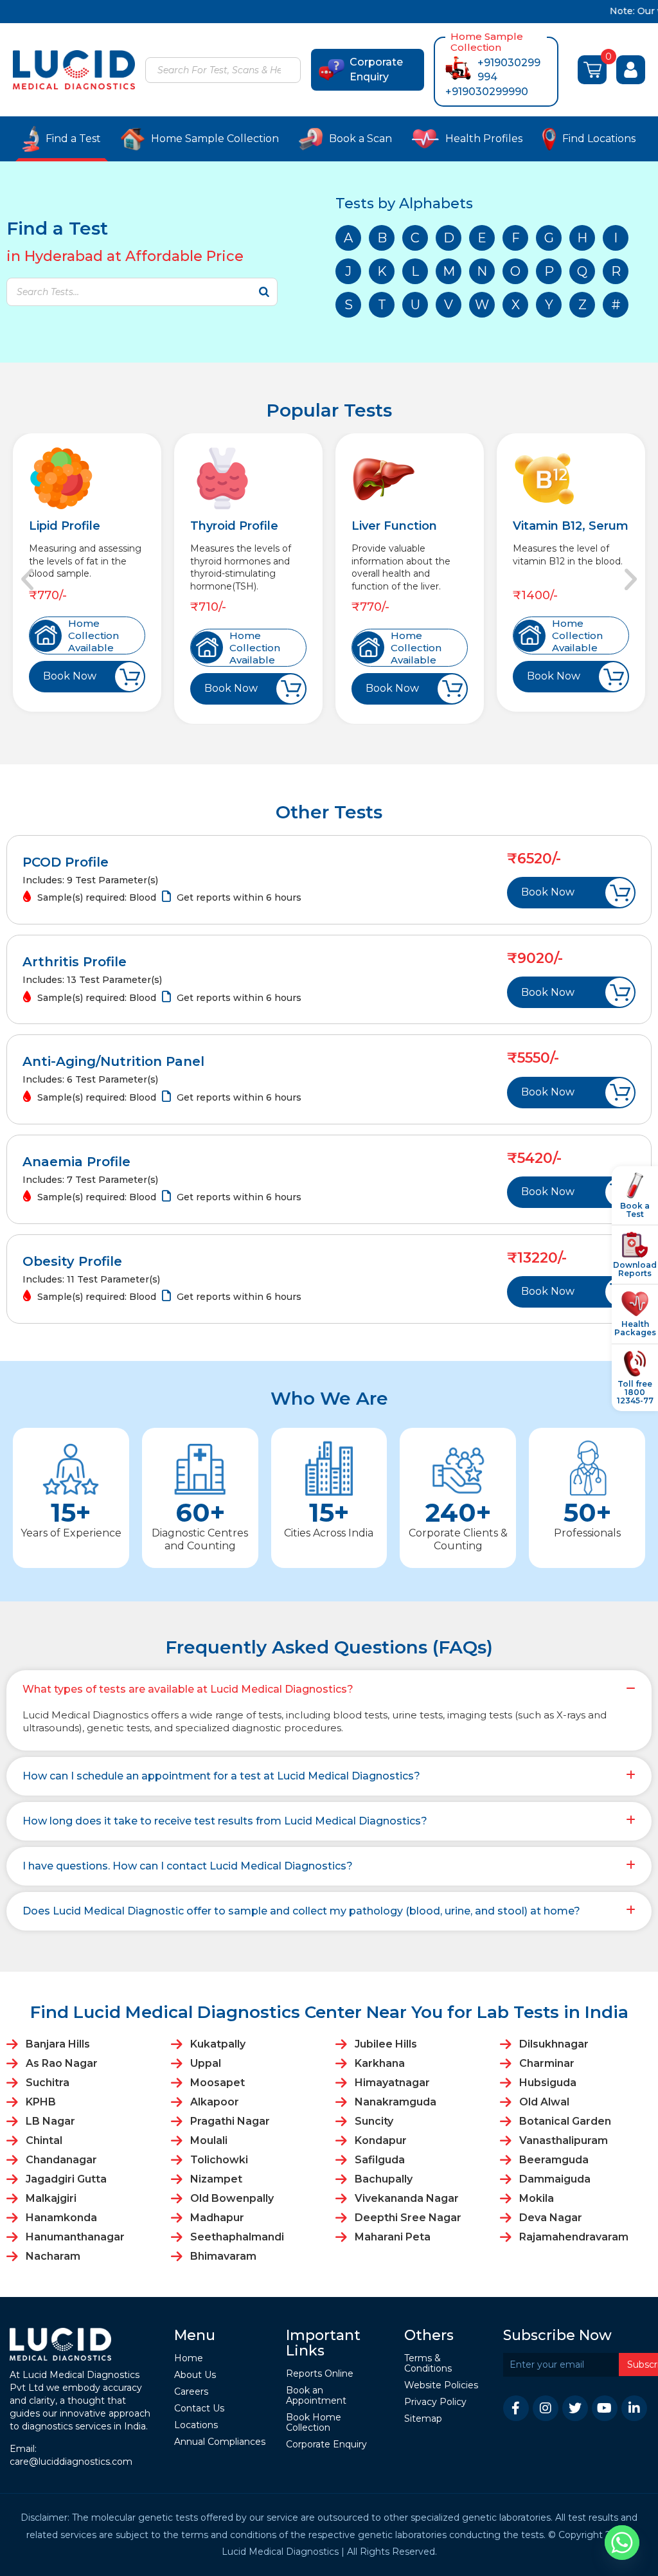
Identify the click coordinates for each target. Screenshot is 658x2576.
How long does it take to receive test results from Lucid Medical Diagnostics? (225, 1821)
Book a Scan (360, 139)
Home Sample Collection (215, 139)
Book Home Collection (314, 2423)
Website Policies (441, 2386)
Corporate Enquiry (376, 69)
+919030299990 (487, 92)
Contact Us (199, 2409)
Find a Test (73, 139)
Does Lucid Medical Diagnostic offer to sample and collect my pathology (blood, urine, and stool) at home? (301, 1911)
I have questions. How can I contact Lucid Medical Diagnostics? (188, 1866)
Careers (191, 2392)
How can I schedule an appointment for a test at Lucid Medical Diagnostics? (221, 1776)
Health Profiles (484, 139)
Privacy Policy (435, 2403)
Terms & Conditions (428, 2364)
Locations (196, 2426)
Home (189, 2359)
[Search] (289, 71)
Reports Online (320, 2374)
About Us (195, 2376)
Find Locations (599, 139)
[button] (27, 579)
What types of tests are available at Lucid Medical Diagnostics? (188, 1689)
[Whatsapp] (622, 2543)
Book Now (70, 676)
